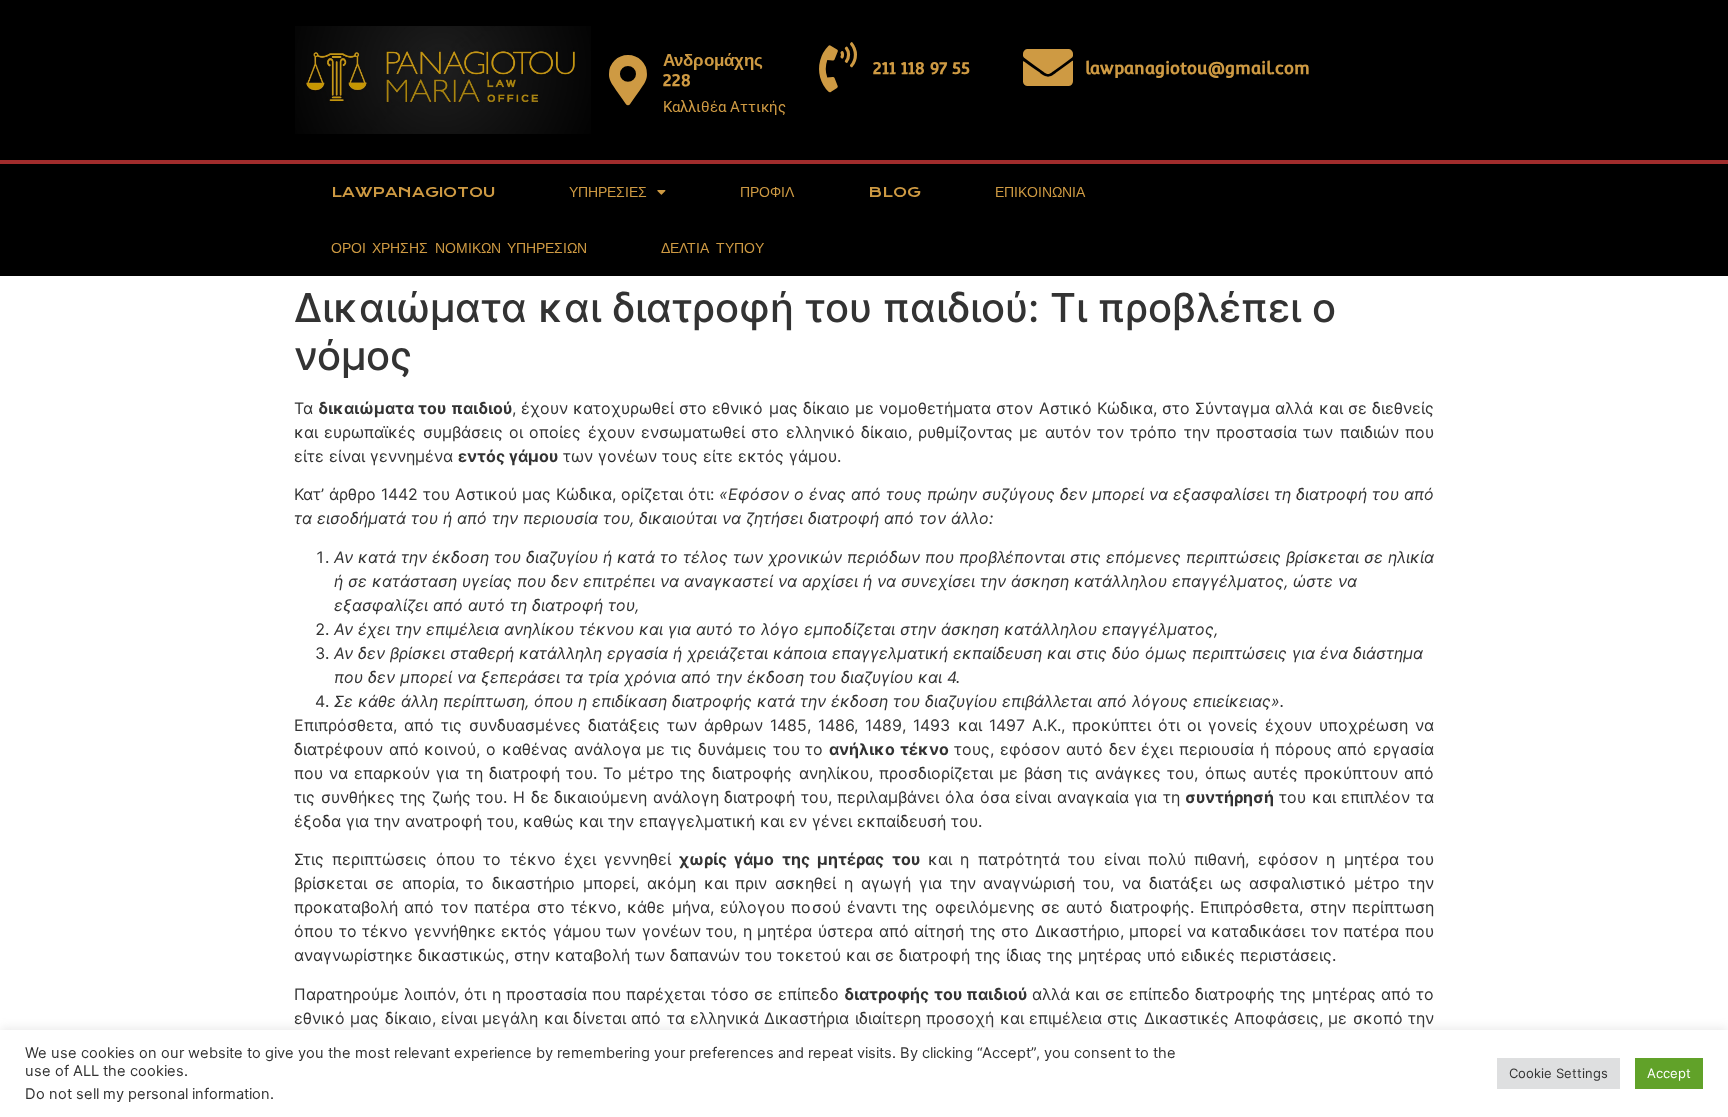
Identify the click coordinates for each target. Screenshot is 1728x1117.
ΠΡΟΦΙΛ (767, 192)
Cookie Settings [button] (1558, 1073)
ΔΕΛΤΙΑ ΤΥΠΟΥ (712, 248)
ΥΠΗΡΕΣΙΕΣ (608, 192)
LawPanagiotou (413, 192)
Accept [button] (1669, 1073)
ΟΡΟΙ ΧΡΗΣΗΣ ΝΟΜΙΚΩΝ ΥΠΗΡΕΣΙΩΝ (459, 248)
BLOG (894, 192)
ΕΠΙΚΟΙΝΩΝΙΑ (1040, 192)
